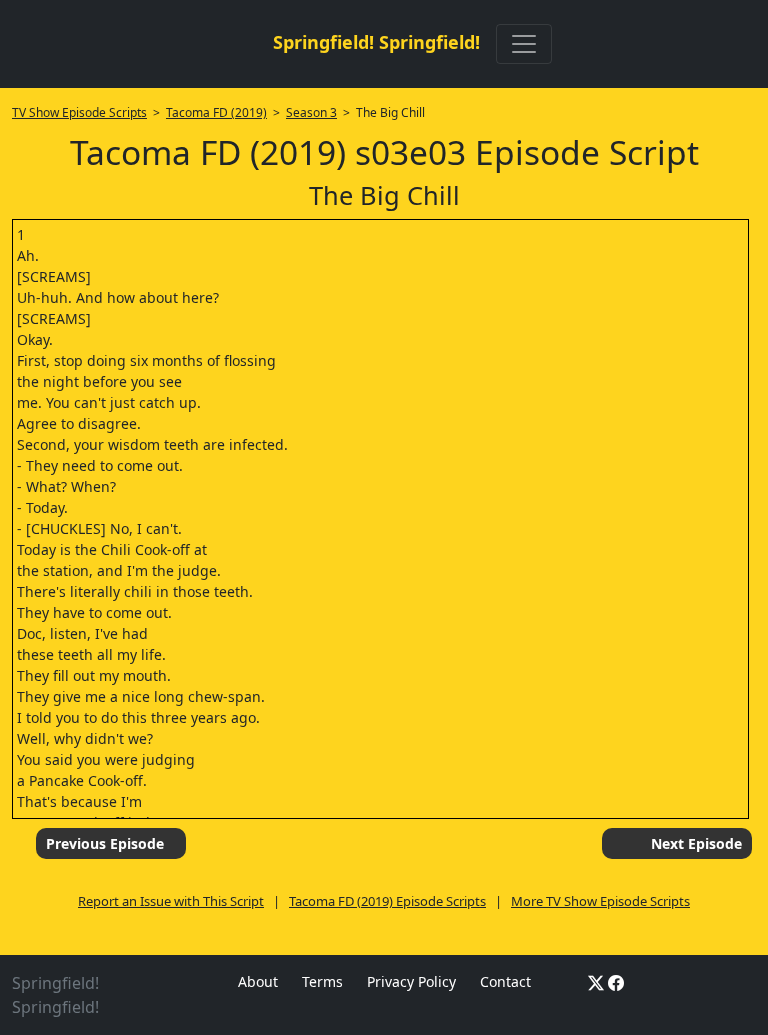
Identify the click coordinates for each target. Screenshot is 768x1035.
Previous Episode (105, 843)
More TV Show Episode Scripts (600, 901)
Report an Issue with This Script (171, 901)
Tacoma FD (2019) (216, 112)
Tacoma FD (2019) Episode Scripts (387, 901)
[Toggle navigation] (524, 44)
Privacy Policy (411, 981)
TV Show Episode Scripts (79, 112)
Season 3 (311, 112)
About (258, 981)
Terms (322, 981)
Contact (505, 981)
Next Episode (696, 843)
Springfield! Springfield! (376, 42)
